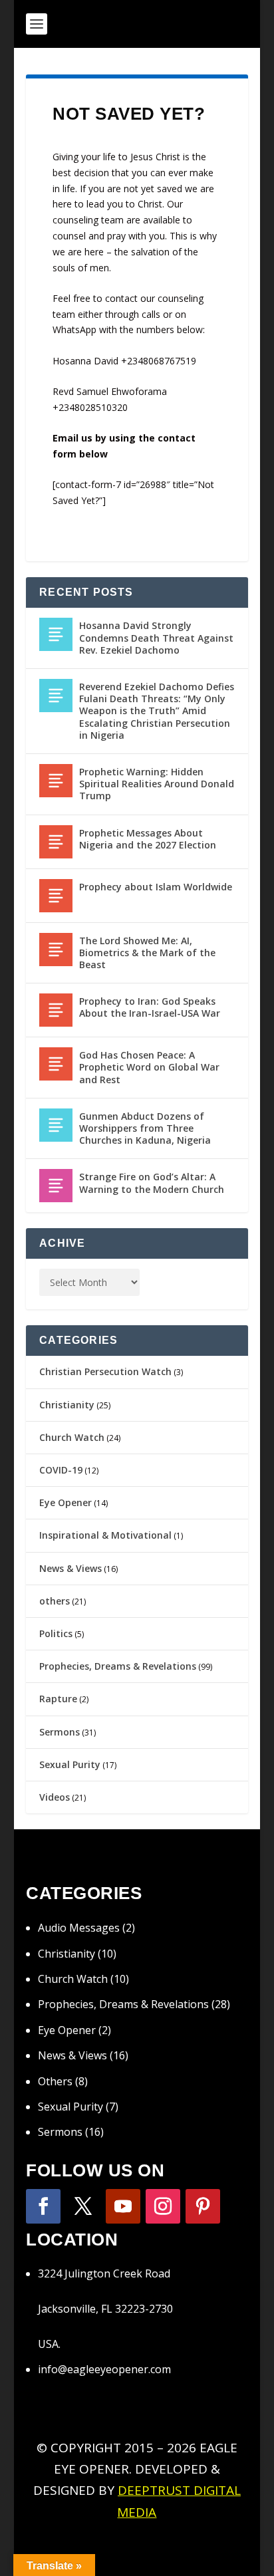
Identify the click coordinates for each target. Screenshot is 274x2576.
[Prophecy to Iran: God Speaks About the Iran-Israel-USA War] (56, 1010)
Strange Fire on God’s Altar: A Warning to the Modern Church (152, 1183)
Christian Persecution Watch (105, 1371)
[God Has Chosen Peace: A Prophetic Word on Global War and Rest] (56, 1064)
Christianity (67, 1405)
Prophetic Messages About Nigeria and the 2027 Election (148, 839)
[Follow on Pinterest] (203, 2206)
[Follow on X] (83, 2206)
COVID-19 (61, 1470)
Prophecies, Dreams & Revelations (118, 1666)
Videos (55, 1797)
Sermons (60, 1732)
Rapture (58, 1699)
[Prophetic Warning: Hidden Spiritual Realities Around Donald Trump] (56, 781)
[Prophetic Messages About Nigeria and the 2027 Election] (56, 842)
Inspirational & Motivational (105, 1535)
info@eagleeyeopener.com (104, 2369)
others (55, 1601)
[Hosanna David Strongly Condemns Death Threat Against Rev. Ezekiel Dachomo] (56, 634)
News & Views (70, 1568)
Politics (56, 1633)
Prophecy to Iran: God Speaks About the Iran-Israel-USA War (150, 1007)
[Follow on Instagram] (163, 2206)
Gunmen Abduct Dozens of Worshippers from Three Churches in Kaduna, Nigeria (145, 1128)
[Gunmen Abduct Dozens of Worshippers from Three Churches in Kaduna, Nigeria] (56, 1125)
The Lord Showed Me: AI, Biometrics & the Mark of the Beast (147, 953)
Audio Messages (79, 1928)
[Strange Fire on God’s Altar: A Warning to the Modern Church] (56, 1186)
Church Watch (72, 1437)
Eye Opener (66, 1502)
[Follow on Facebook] (43, 2206)
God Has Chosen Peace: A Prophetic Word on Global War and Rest (149, 1067)
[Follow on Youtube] (123, 2206)
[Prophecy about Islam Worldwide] (56, 896)
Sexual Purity (70, 1764)
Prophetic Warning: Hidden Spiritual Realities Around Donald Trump (157, 784)
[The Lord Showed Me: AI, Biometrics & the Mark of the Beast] (56, 950)
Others (55, 2081)
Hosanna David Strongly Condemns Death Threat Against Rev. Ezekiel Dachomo (156, 637)
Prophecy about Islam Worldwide (156, 887)
